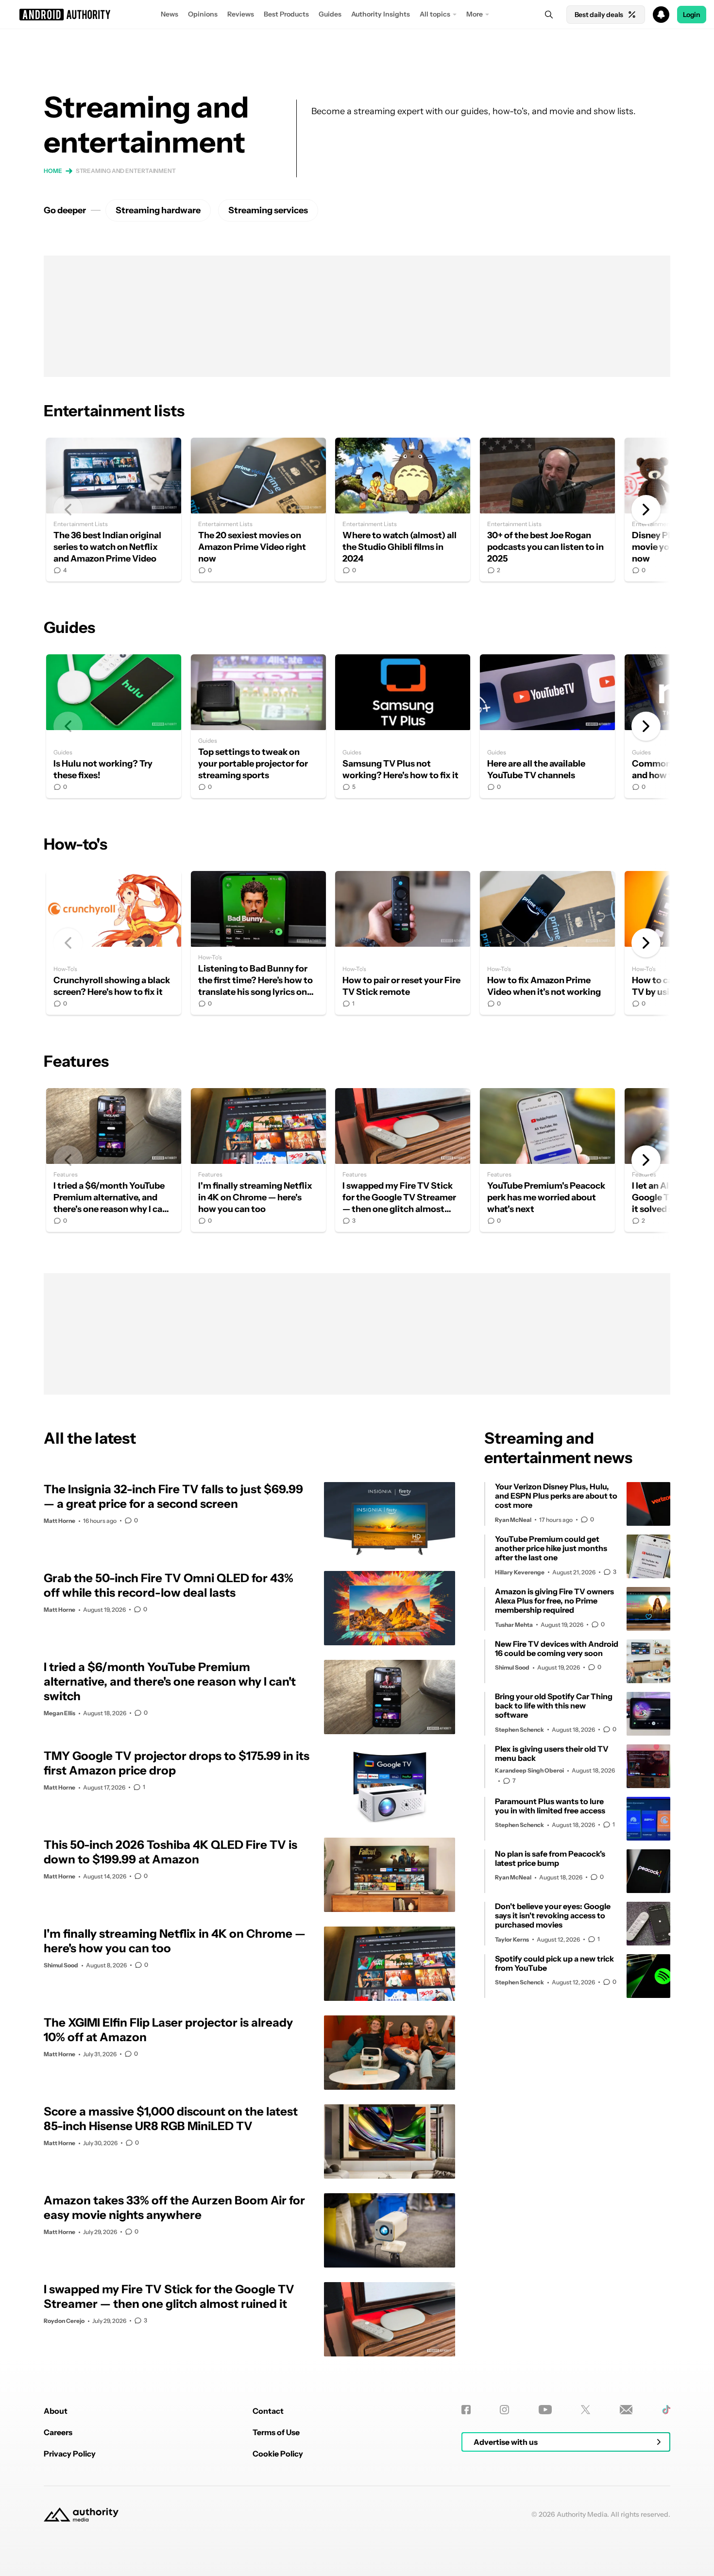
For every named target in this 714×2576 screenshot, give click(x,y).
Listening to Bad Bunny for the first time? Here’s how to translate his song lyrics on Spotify (258, 943)
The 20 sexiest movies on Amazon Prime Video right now (258, 510)
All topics (435, 14)
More (475, 14)
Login (692, 15)
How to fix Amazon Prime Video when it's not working (547, 943)
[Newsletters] (626, 2410)
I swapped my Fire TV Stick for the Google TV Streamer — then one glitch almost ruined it (403, 1160)
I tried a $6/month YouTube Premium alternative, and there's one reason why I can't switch (114, 1160)
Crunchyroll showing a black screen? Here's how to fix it (114, 943)
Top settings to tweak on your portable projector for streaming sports (258, 726)
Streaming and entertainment (126, 171)
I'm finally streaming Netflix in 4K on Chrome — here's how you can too (258, 1160)
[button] (357, 15)
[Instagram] (504, 2410)
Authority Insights (381, 14)
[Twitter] (586, 2410)
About (56, 2411)
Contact (268, 2411)
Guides (330, 14)
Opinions (203, 14)
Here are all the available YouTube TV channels (547, 726)
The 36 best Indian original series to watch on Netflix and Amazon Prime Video (114, 510)
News (170, 14)
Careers (58, 2432)
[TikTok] (666, 2410)
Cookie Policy (278, 2454)
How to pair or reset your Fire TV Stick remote (403, 943)
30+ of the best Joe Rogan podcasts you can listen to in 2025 (547, 510)
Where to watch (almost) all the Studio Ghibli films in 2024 (403, 510)
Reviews (241, 14)
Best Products (286, 14)
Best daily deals (599, 15)
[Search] (549, 15)
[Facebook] (466, 2410)
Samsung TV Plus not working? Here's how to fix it (403, 726)
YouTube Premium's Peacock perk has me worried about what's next (547, 1160)
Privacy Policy (70, 2454)
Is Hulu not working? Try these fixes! (114, 726)
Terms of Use (276, 2432)
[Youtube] (545, 2410)
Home (53, 171)
